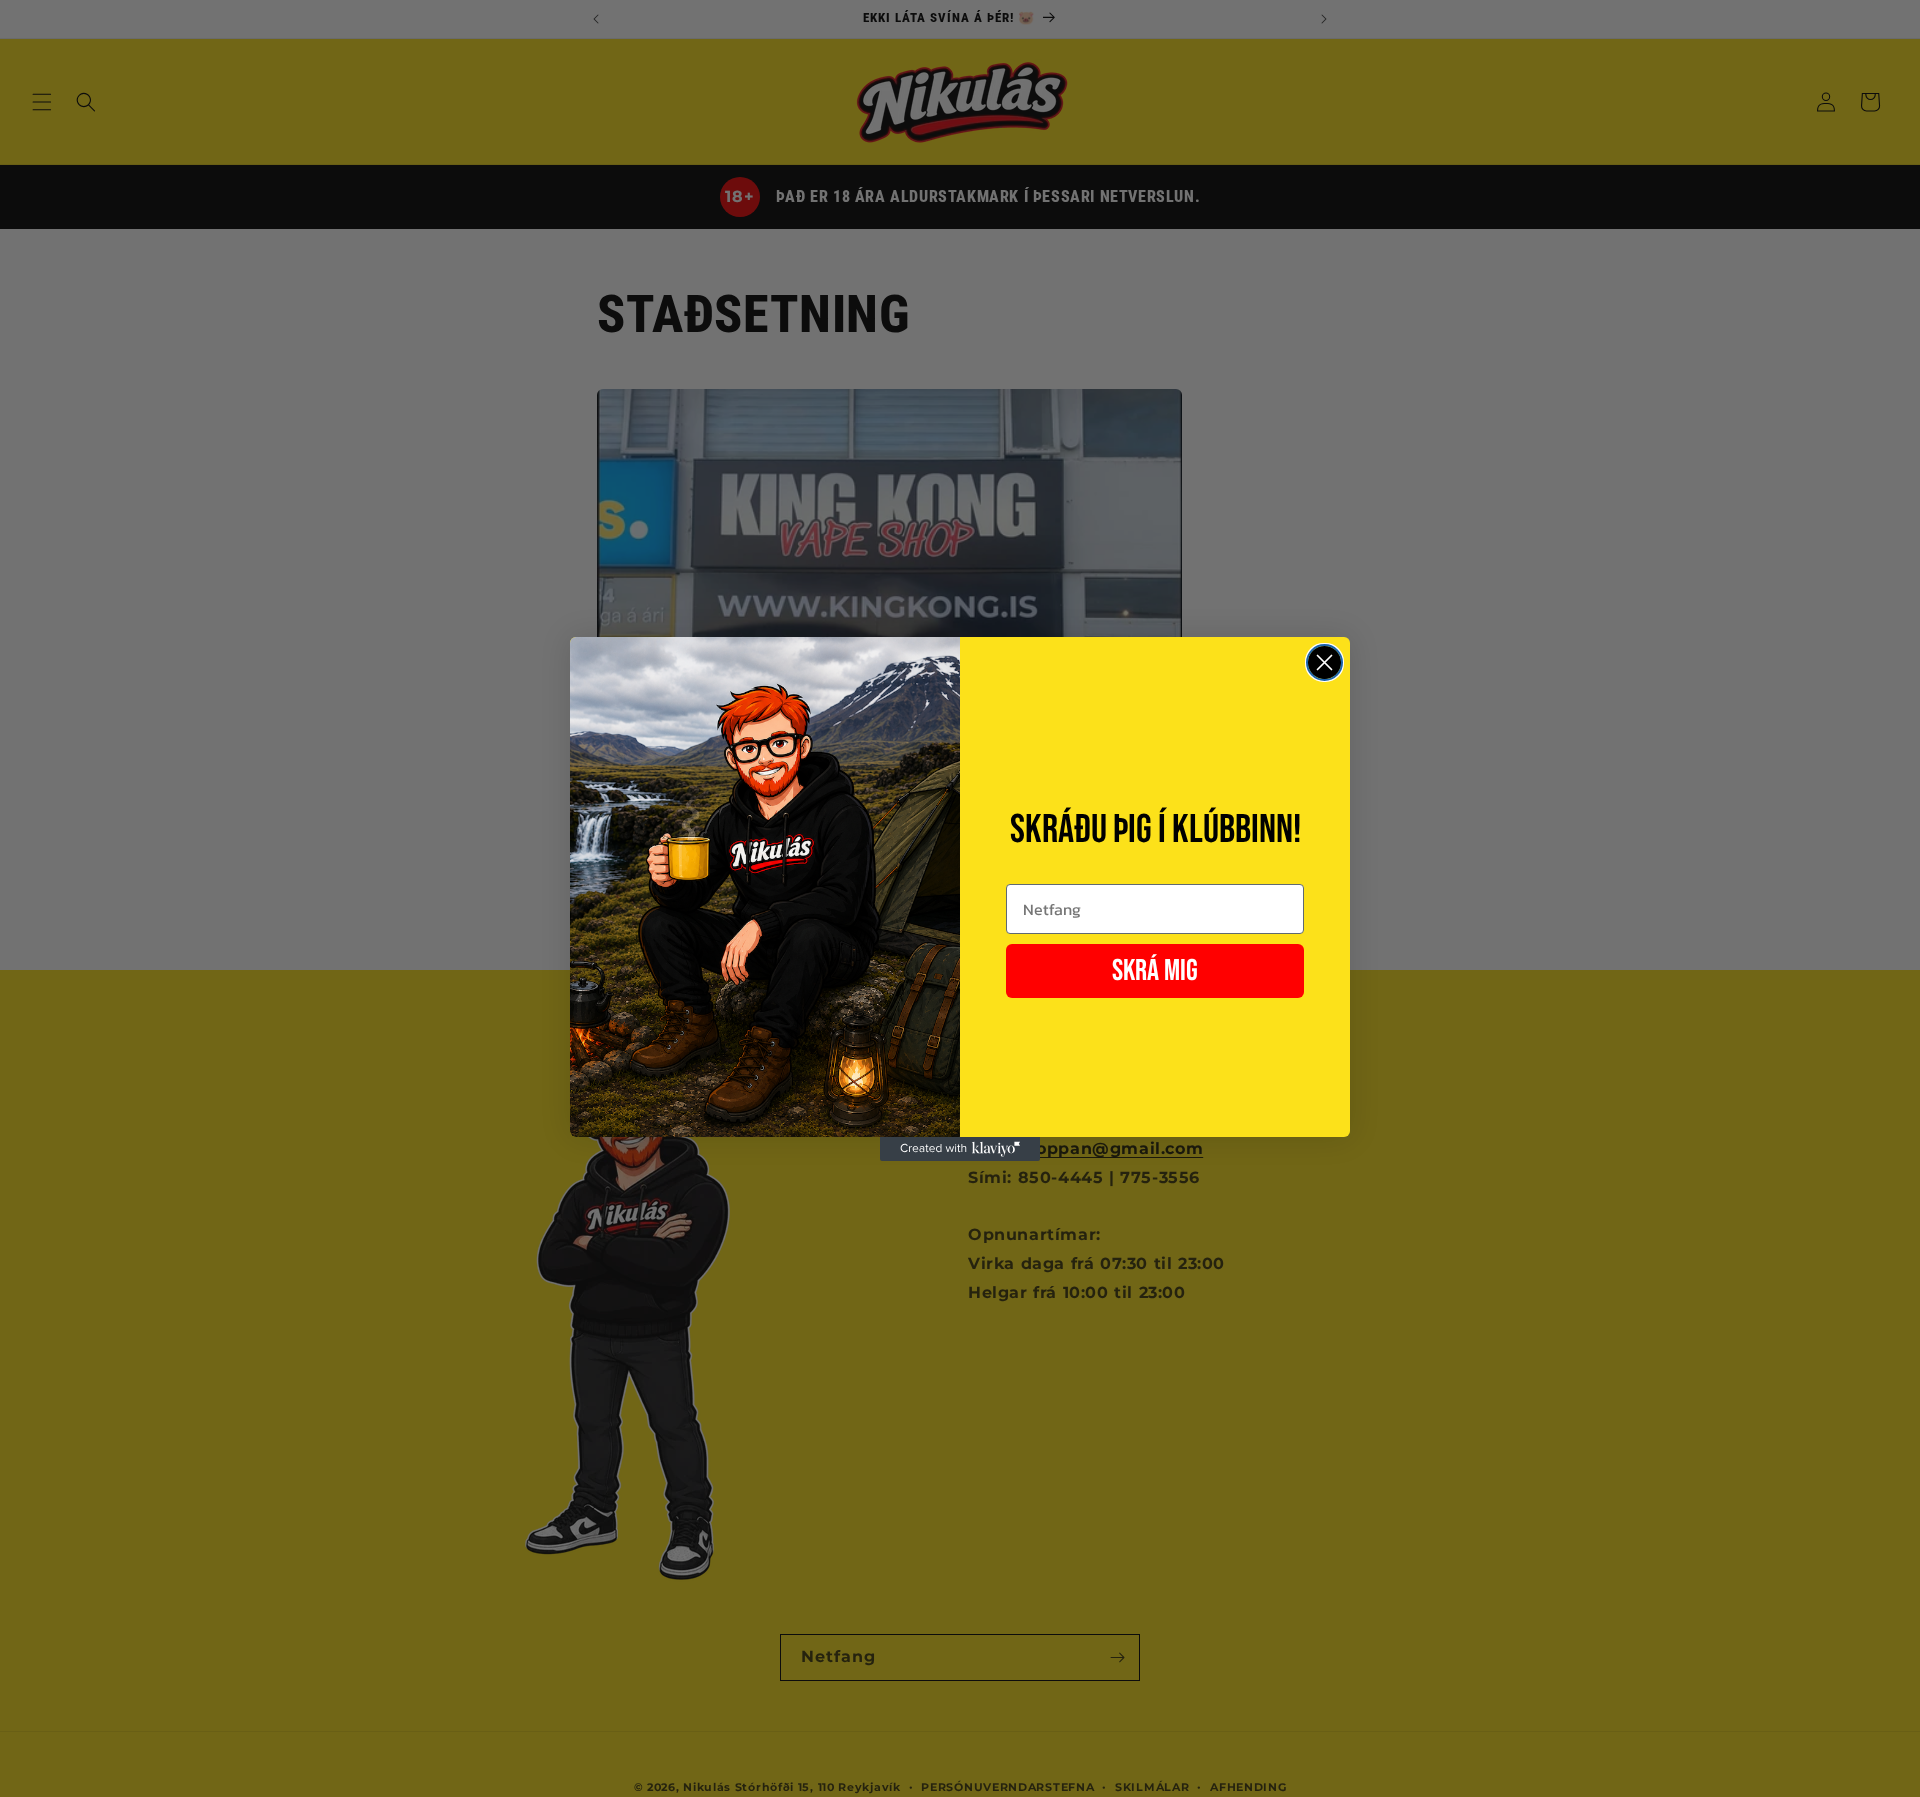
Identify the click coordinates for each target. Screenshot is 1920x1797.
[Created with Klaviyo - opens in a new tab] (960, 1149)
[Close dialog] (1324, 662)
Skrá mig (1155, 971)
